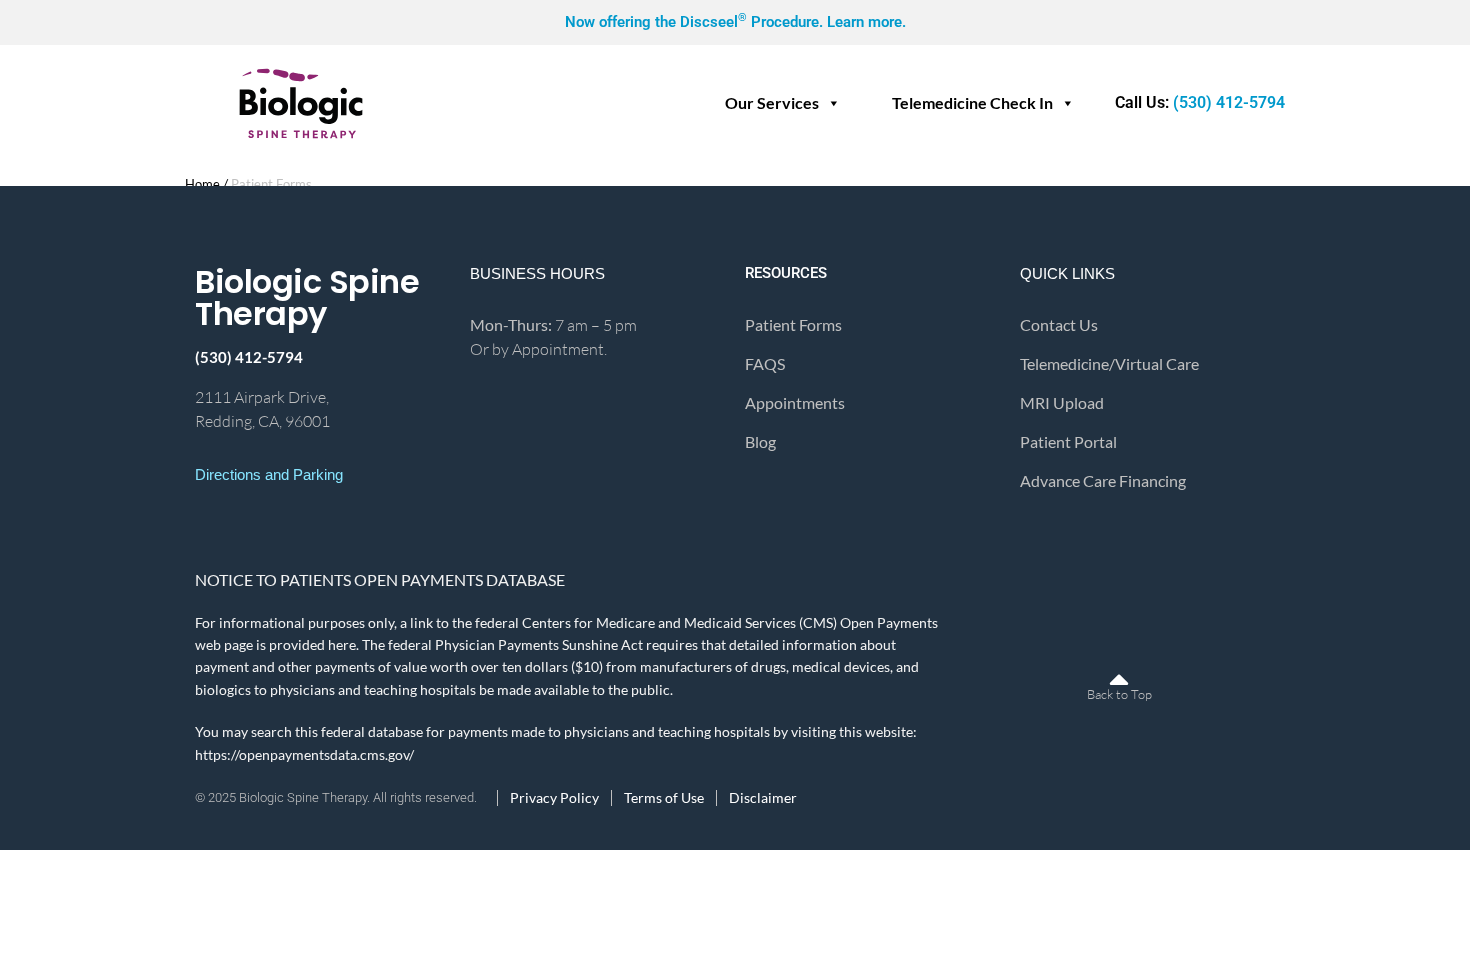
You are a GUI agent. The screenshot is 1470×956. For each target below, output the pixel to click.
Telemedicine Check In (972, 102)
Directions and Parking (269, 474)
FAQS (765, 363)
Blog (760, 441)
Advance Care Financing (1103, 480)
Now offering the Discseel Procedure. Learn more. (735, 22)
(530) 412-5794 (1200, 102)
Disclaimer (763, 798)
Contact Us (1059, 324)
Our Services (772, 102)
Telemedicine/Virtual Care (1109, 363)
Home (202, 184)
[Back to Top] (1119, 666)
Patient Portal (1068, 441)
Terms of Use (664, 798)
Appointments (795, 402)
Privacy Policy (554, 798)
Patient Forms (793, 324)
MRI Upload (1062, 402)
